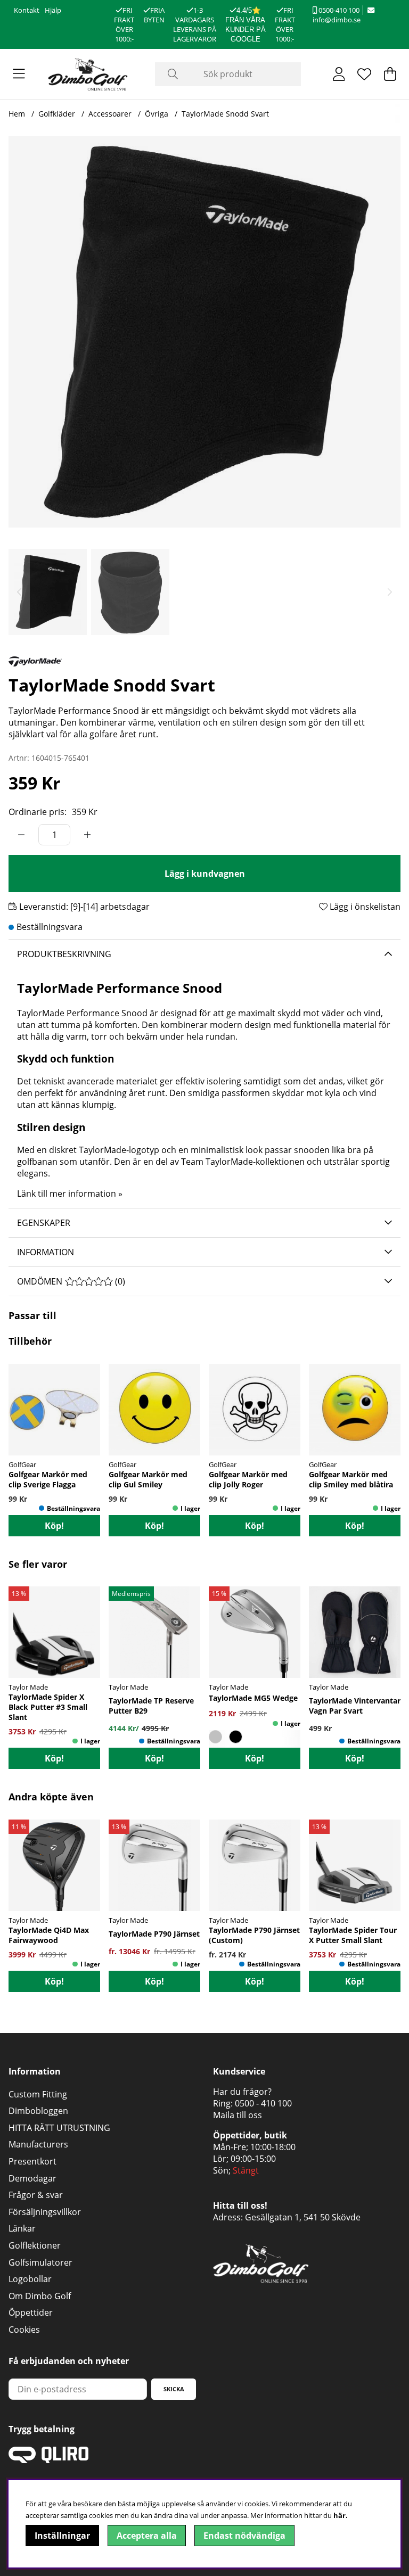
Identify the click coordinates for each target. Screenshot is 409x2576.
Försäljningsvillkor (45, 2212)
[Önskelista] (364, 74)
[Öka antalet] (87, 835)
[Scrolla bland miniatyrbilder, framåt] (390, 592)
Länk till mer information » (70, 1194)
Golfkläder (57, 114)
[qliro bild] (48, 2460)
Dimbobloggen (38, 2111)
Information (46, 1252)
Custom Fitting (38, 2094)
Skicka (174, 2389)
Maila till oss (238, 2115)
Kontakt (27, 10)
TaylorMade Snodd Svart (225, 114)
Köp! (54, 1758)
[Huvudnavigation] (19, 74)
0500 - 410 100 (263, 2103)
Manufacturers (38, 2144)
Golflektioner (35, 2245)
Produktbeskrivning (64, 954)
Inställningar (62, 2536)
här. (341, 2515)
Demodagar (32, 2178)
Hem (17, 114)
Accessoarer (110, 114)
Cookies (24, 2330)
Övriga (157, 114)
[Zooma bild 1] (204, 332)
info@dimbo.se (337, 20)
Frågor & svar (36, 2195)
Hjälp (53, 10)
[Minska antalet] (21, 835)
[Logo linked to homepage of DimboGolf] (88, 74)
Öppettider (31, 2312)
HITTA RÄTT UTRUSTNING (59, 2128)
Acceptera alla (147, 2536)
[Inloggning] (339, 74)
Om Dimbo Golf (40, 2296)
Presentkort (32, 2161)
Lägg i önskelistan (364, 907)
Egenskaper (44, 1223)
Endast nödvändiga (244, 2536)
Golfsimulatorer (40, 2262)
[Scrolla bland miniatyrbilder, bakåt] (19, 592)
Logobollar (30, 2279)
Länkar (22, 2228)
